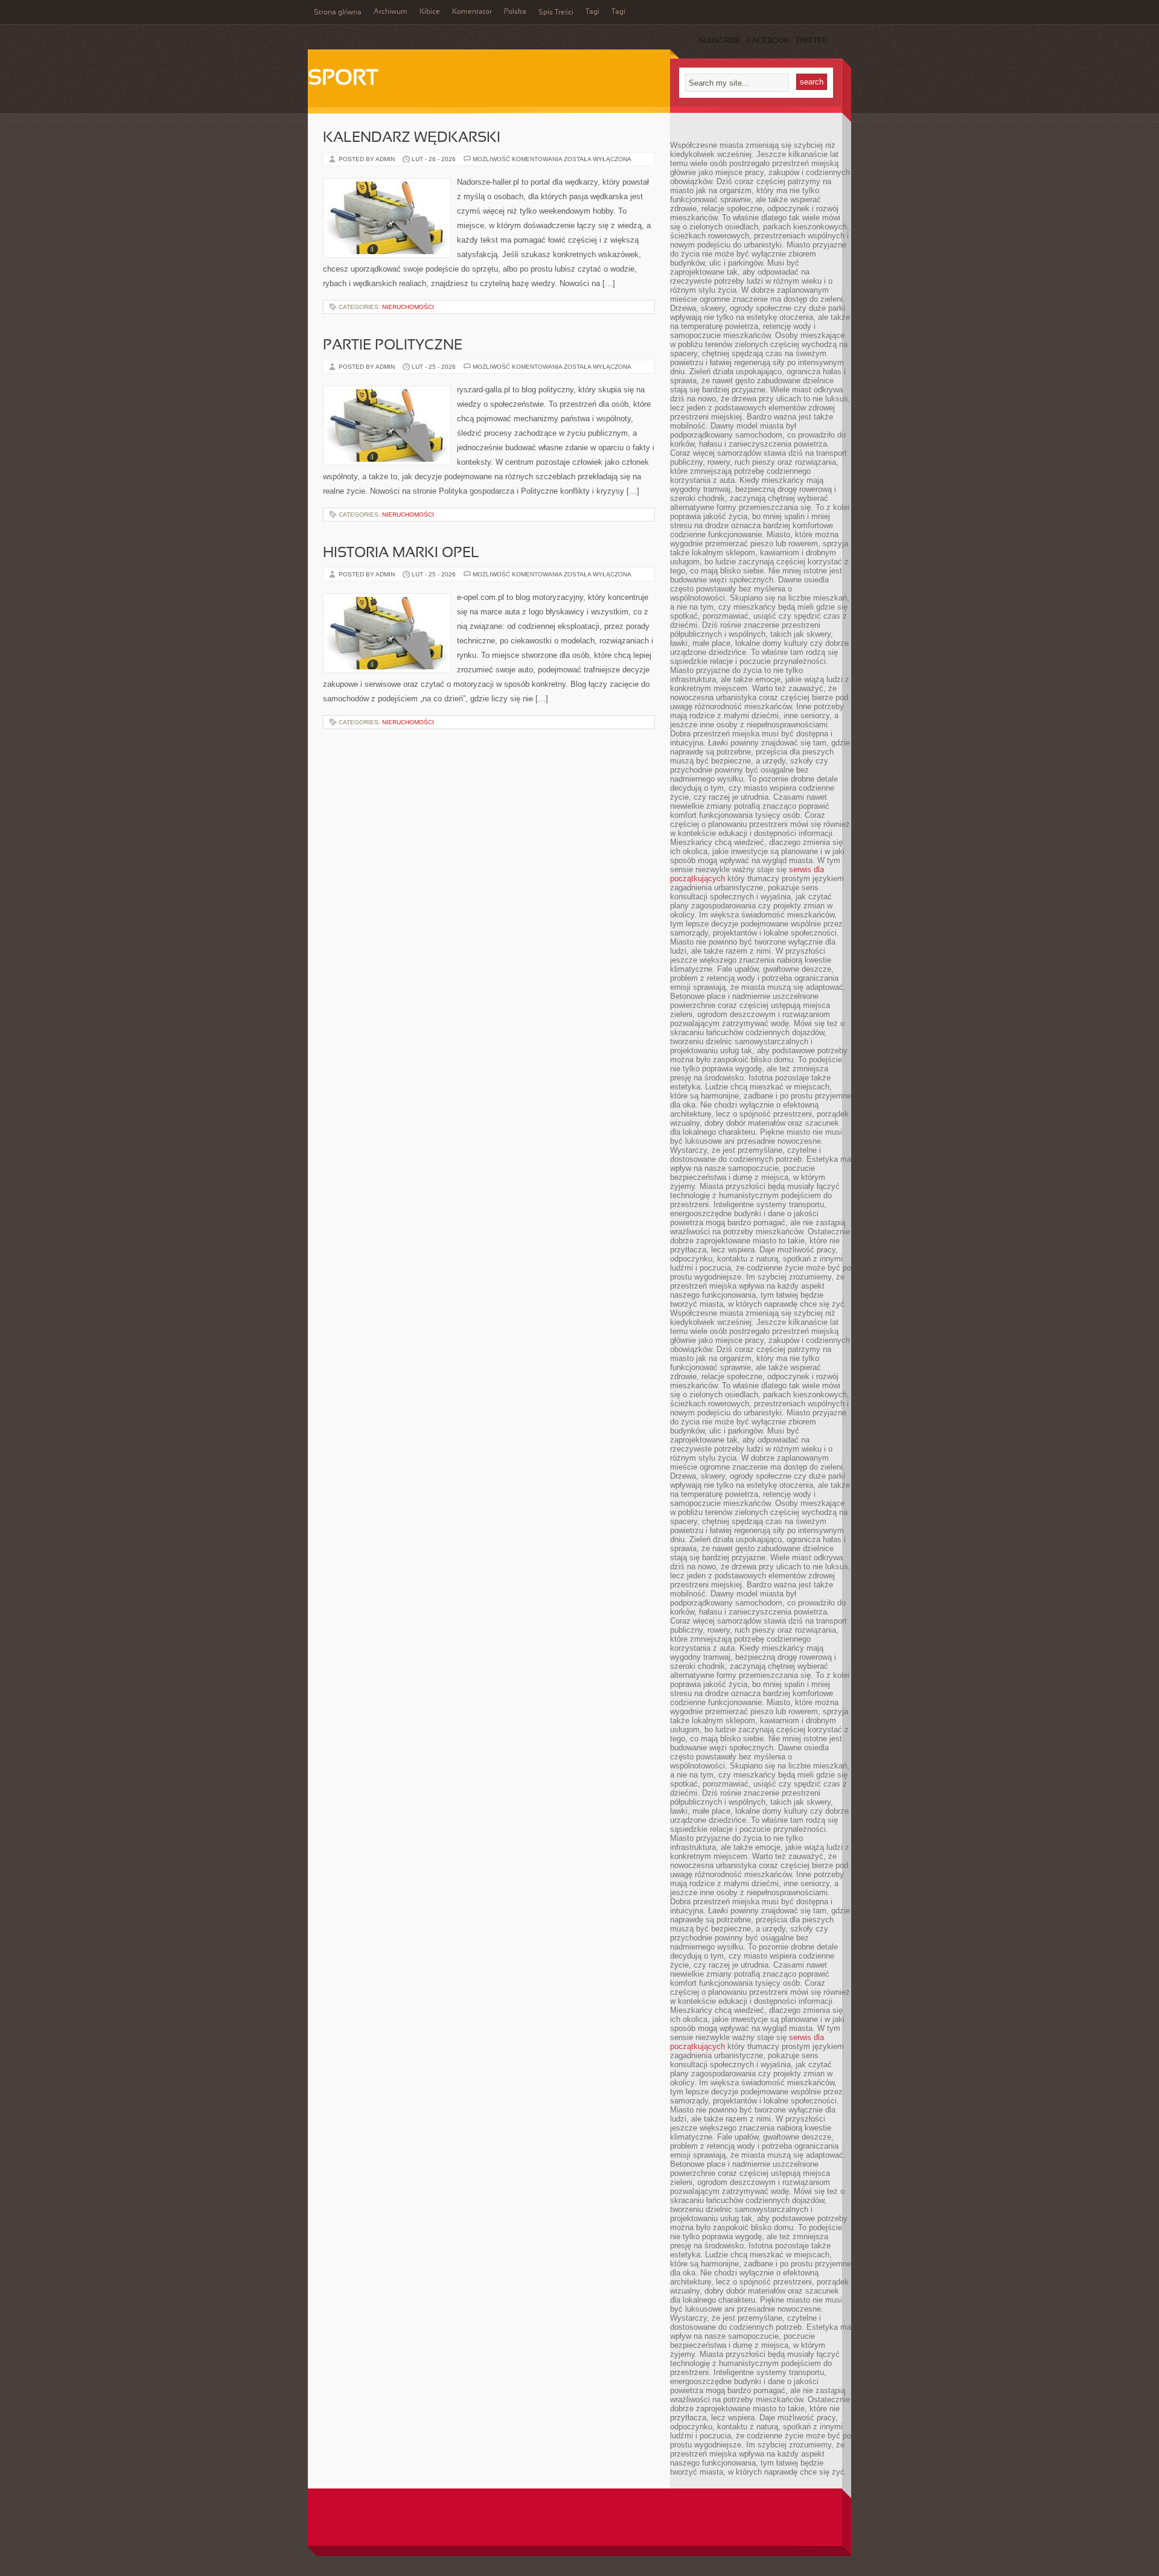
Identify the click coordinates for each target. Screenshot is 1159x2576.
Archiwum (391, 12)
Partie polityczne (393, 346)
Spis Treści (556, 13)
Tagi (592, 12)
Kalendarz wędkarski (412, 138)
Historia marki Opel (401, 553)
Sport (343, 79)
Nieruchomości (408, 307)
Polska (515, 12)
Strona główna (338, 13)
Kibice (430, 12)
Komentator (472, 12)
